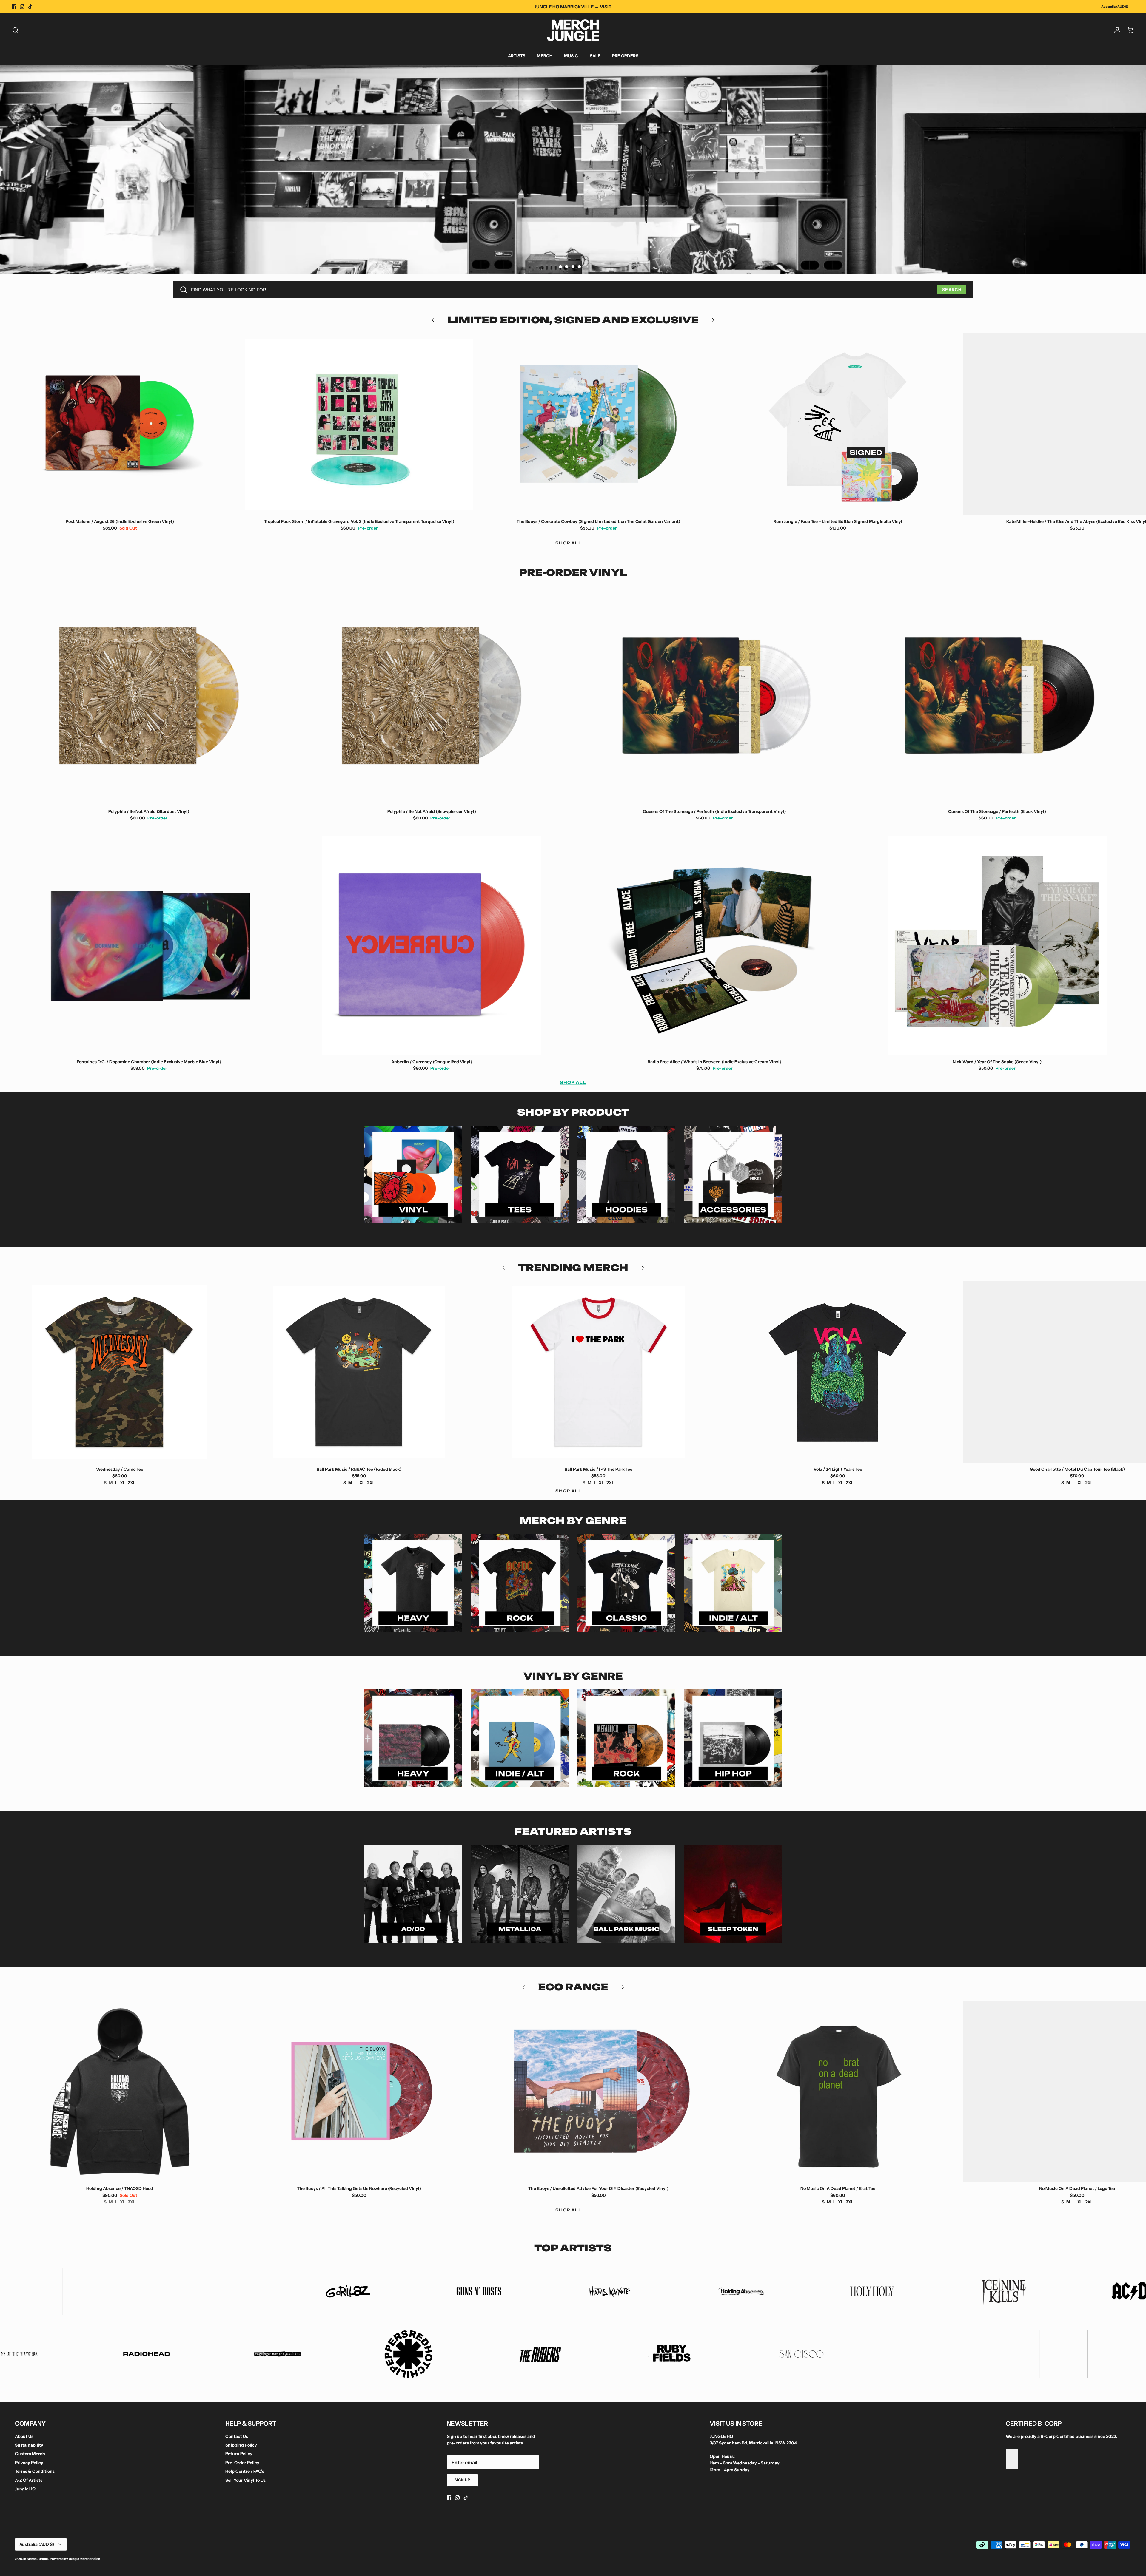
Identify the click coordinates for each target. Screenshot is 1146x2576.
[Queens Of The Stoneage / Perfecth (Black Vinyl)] (997, 696)
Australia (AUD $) (1115, 7)
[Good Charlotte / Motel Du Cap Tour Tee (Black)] (841, 1372)
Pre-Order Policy (242, 2463)
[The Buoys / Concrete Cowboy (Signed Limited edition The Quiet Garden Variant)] (362, 424)
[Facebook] (14, 7)
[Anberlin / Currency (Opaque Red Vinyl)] (432, 946)
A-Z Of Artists (29, 2480)
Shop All (569, 543)
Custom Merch (30, 2454)
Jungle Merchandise (84, 2559)
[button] (560, 267)
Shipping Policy (241, 2445)
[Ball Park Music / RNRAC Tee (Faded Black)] (123, 1372)
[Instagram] (22, 7)
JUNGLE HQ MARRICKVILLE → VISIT (573, 7)
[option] (573, 169)
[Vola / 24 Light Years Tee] (602, 1372)
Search (952, 290)
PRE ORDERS (625, 56)
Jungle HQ (25, 2489)
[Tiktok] (30, 7)
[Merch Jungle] (573, 30)
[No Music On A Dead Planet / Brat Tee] (602, 2092)
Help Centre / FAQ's (245, 2471)
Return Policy (239, 2454)
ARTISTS (517, 56)
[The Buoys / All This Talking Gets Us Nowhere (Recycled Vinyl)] (123, 2092)
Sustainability (29, 2445)
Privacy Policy (29, 2463)
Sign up (463, 2480)
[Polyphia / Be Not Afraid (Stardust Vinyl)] (149, 696)
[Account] (1116, 30)
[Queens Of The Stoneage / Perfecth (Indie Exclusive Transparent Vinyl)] (714, 696)
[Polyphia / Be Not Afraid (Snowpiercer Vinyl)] (432, 696)
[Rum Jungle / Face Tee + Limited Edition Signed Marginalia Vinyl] (602, 424)
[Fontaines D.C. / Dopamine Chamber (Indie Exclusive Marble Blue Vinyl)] (149, 946)
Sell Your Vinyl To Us (245, 2480)
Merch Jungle (38, 2559)
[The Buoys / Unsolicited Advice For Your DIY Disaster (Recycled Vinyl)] (362, 2092)
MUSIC (571, 56)
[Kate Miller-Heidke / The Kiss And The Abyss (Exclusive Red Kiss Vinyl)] (841, 424)
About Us (24, 2436)
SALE (595, 56)
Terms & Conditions (35, 2471)
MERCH (545, 56)
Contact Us (237, 2436)
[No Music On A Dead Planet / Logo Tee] (841, 2092)
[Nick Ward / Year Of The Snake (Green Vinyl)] (997, 946)
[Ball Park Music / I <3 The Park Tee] (362, 1372)
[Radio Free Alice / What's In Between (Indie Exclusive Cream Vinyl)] (714, 946)
